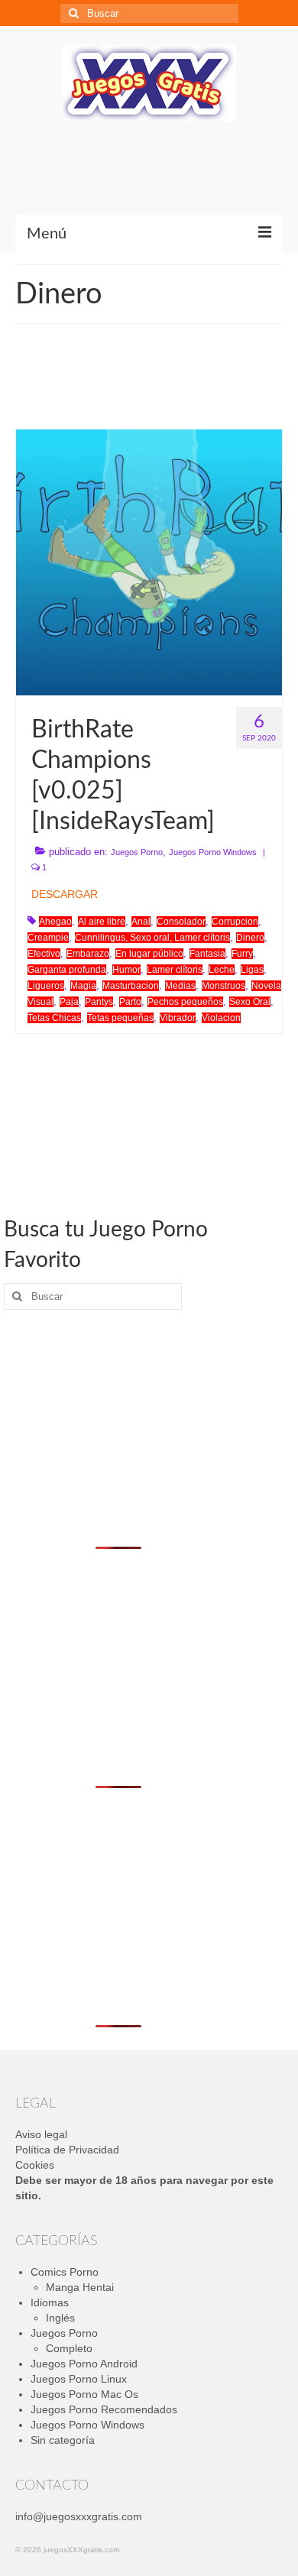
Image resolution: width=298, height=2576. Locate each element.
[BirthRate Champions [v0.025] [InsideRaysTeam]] (149, 562)
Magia (83, 986)
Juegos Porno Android (84, 2364)
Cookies (35, 2165)
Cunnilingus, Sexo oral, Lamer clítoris (152, 938)
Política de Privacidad (67, 2150)
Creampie (48, 938)
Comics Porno (65, 2272)
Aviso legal (41, 2134)
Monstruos (223, 986)
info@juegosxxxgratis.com (79, 2516)
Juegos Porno (137, 852)
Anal (141, 922)
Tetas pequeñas (120, 1018)
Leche (222, 970)
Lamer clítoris (175, 970)
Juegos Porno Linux (79, 2379)
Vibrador (178, 1018)
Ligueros (46, 986)
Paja (69, 1002)
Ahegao (55, 922)
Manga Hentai (80, 2287)
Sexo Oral (250, 1002)
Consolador (181, 922)
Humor (126, 970)
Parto (130, 1002)
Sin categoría (63, 2440)
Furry (242, 954)
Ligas (252, 970)
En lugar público (149, 954)
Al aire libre (102, 922)
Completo (69, 2348)
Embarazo (88, 954)
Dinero (250, 938)
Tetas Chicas (54, 1018)
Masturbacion (131, 986)
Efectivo (44, 954)
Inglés (60, 2318)
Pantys (99, 1002)
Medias (180, 986)
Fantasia (207, 954)
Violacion (221, 1018)
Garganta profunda (67, 970)
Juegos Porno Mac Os (84, 2394)
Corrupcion (235, 922)
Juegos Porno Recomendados (104, 2409)
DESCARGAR (65, 894)
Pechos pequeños (185, 1002)
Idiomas (50, 2302)
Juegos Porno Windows (213, 852)
